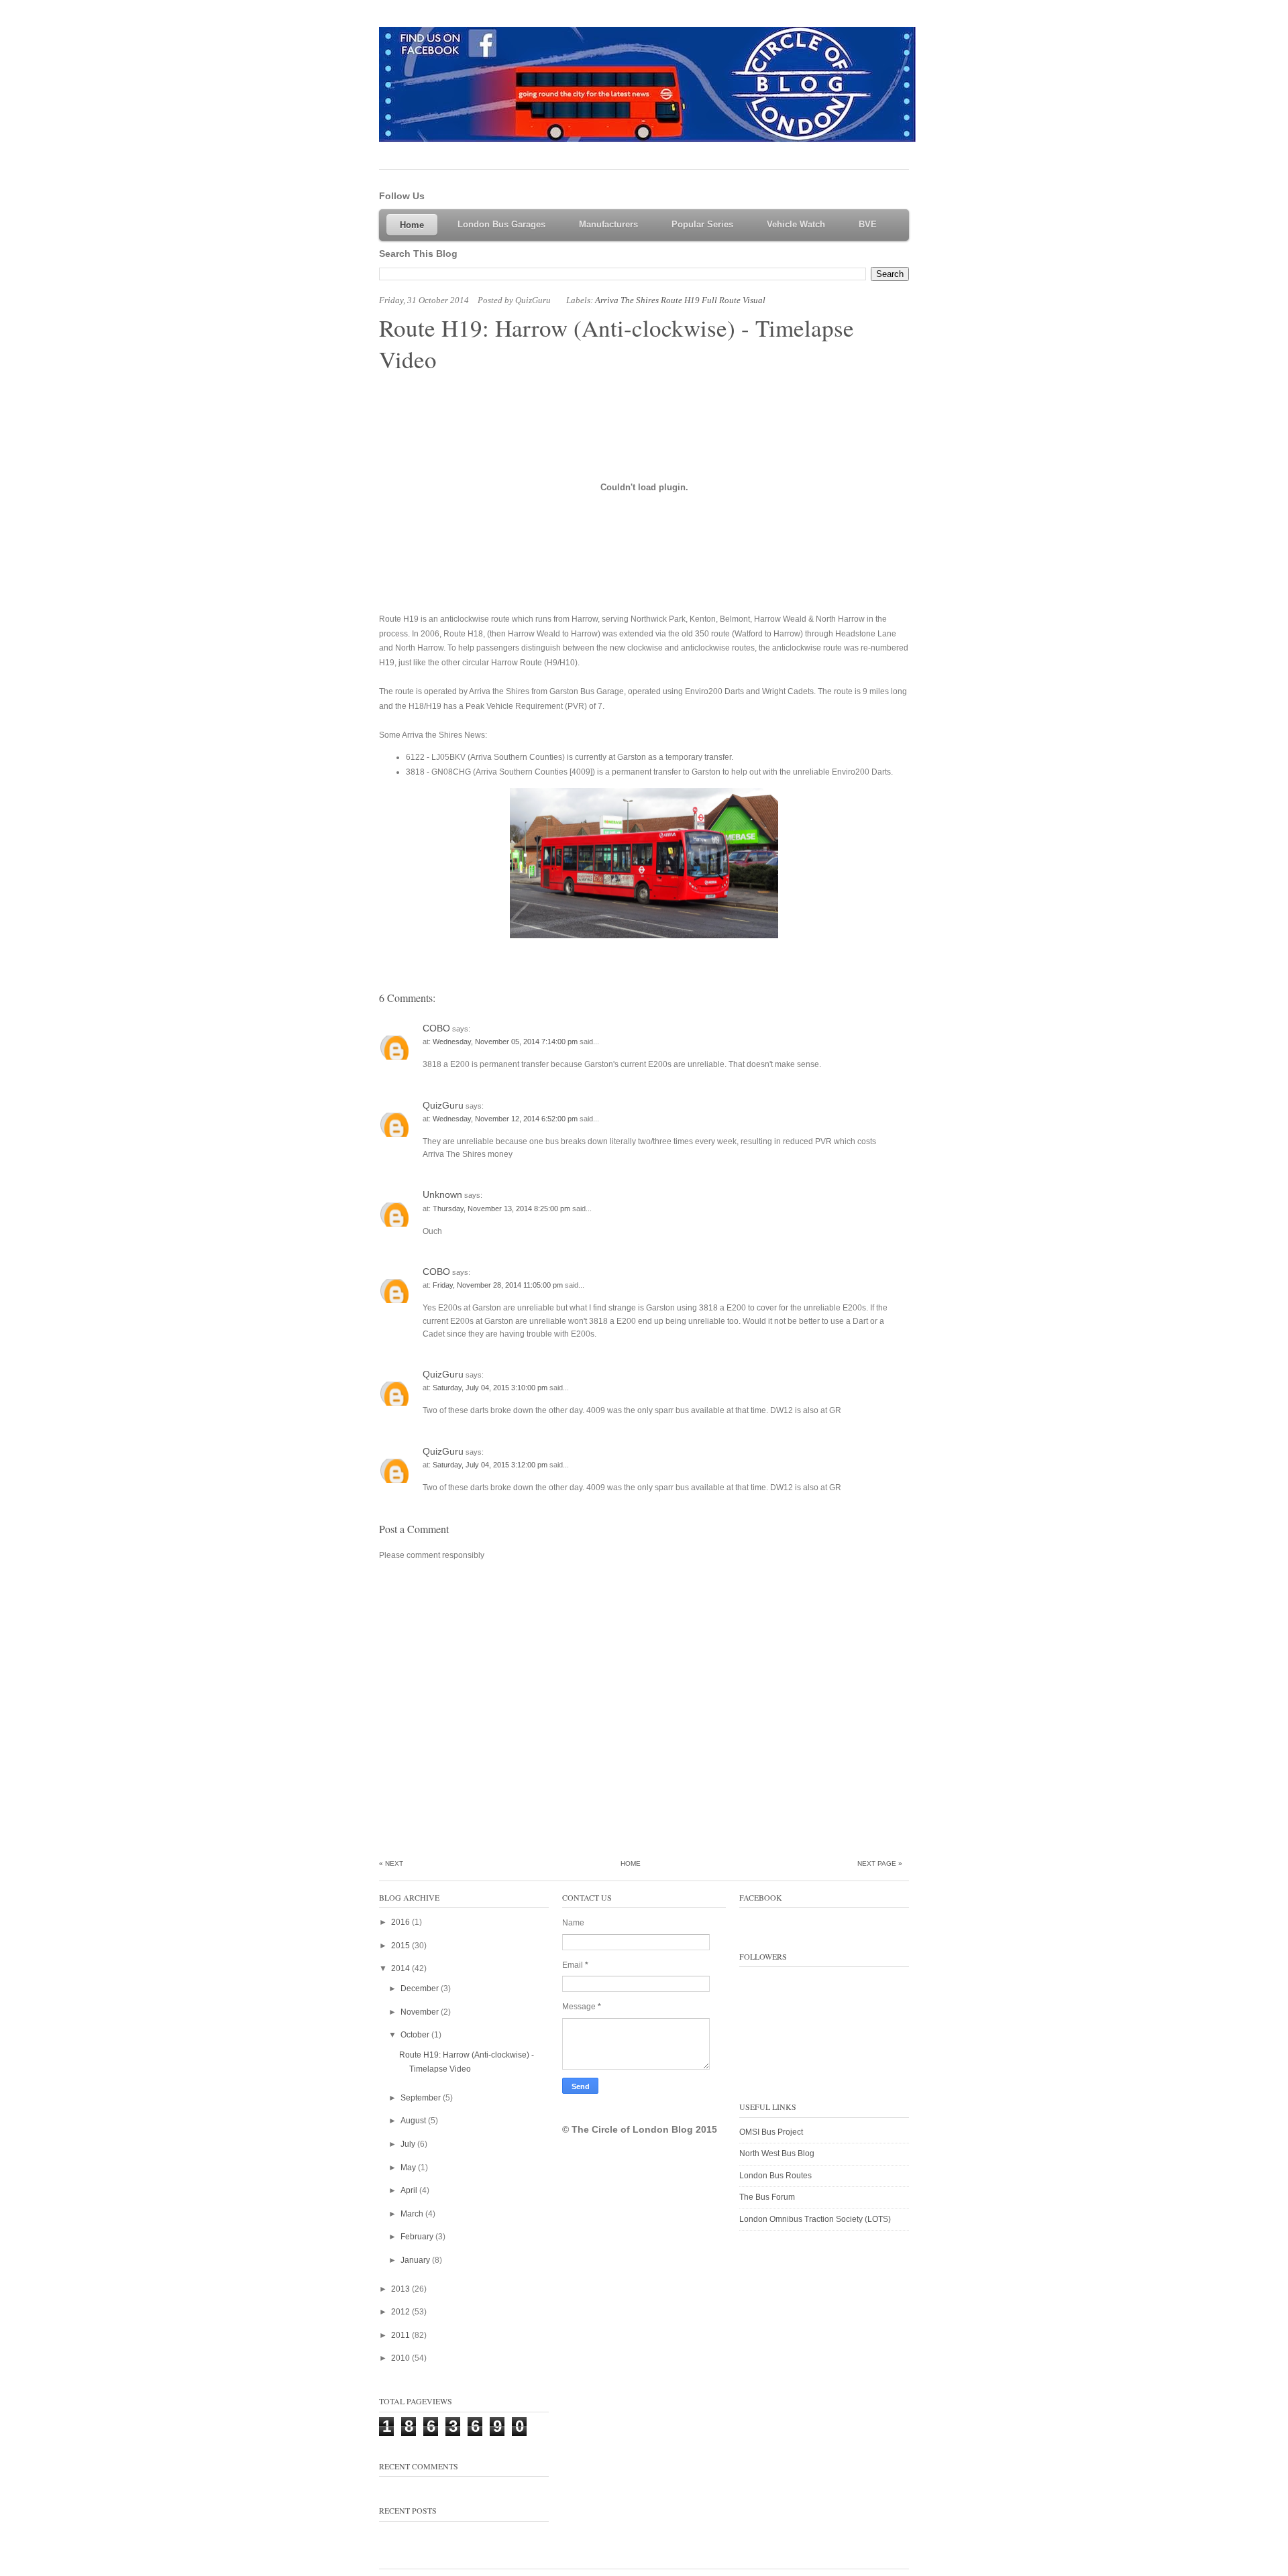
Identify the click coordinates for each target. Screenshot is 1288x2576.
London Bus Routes (775, 2176)
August (414, 2121)
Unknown (442, 1194)
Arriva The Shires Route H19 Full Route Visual (680, 300)
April (410, 2190)
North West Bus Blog (777, 2153)
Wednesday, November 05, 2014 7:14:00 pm (506, 1042)
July (409, 2144)
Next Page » (880, 1863)
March (413, 2214)
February (418, 2237)
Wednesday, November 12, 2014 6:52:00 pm (506, 1119)
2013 (401, 2289)
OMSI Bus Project (771, 2132)
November (421, 2012)
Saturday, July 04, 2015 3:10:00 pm (491, 1388)
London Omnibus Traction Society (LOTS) (815, 2219)
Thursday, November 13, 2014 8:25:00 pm (502, 1209)
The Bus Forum (767, 2197)
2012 (401, 2312)
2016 (401, 1922)
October (416, 2035)
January (416, 2260)
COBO (436, 1028)
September (422, 2098)
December (421, 1989)
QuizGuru (443, 1105)
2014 (401, 1968)
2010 (401, 2358)
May (409, 2168)
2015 (401, 1946)
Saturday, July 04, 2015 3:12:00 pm (491, 1465)
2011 (401, 2335)
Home (631, 1863)
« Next (391, 1863)
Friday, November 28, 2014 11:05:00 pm (499, 1285)
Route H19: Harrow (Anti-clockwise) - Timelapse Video (616, 343)
